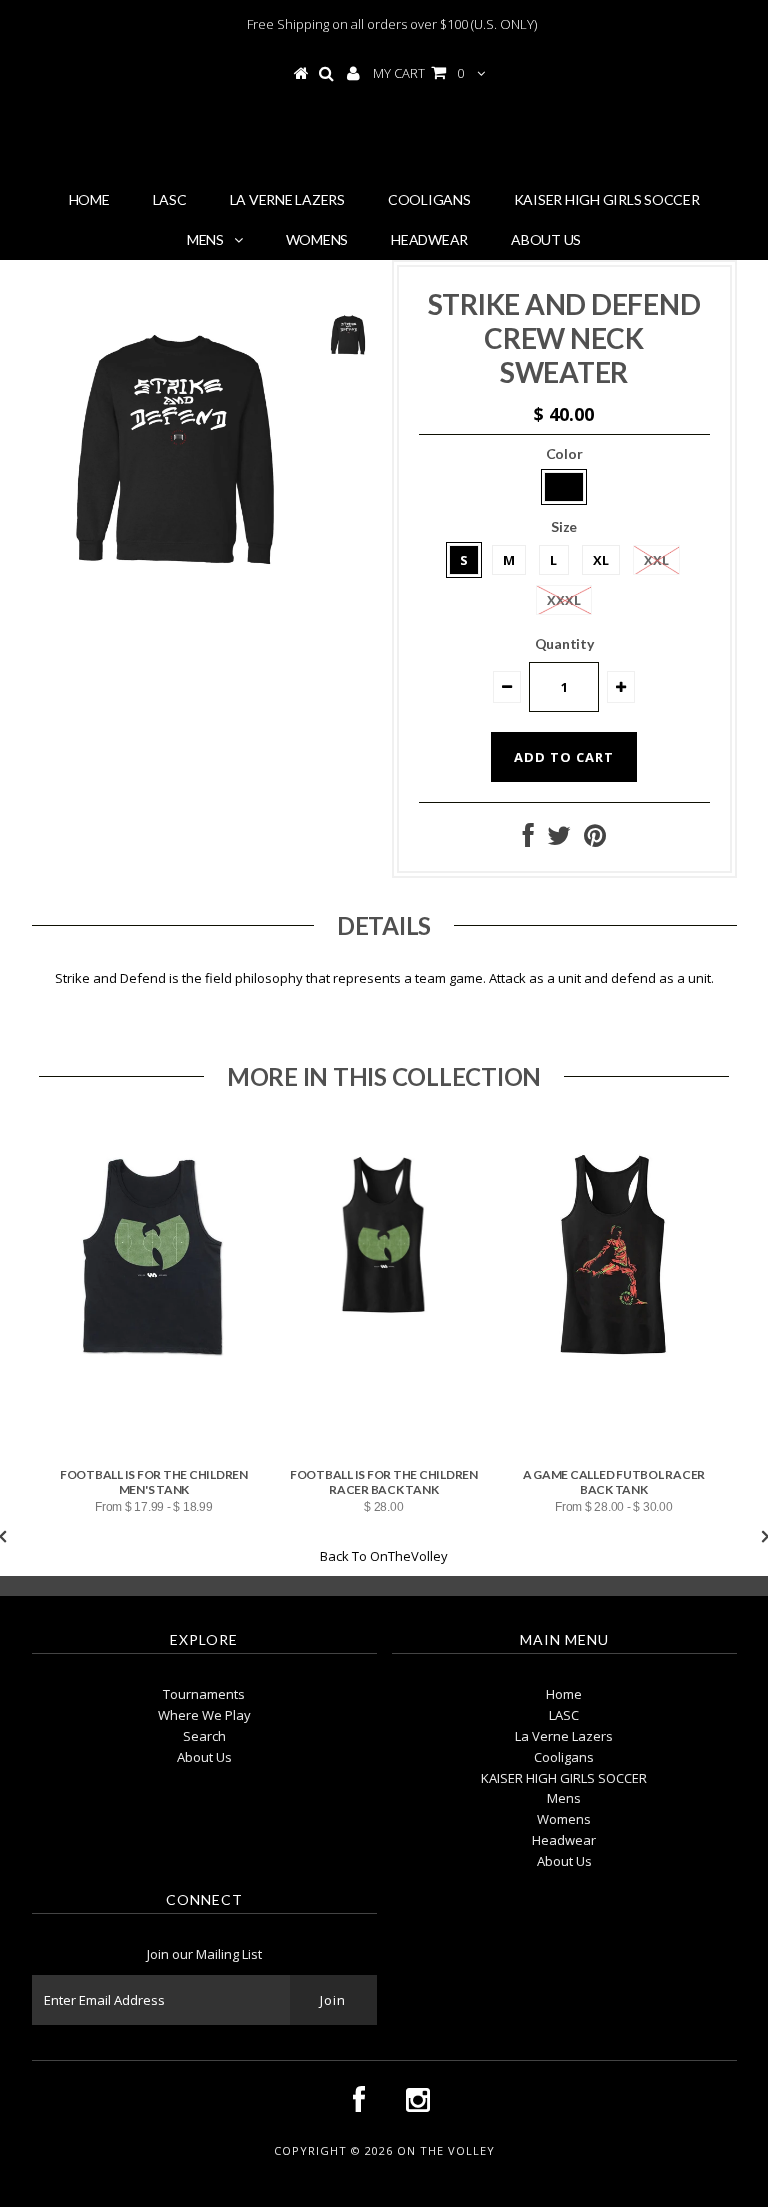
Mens (205, 239)
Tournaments (204, 1694)
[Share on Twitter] (559, 840)
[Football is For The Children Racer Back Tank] (384, 1339)
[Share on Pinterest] (595, 840)
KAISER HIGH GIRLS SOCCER (607, 199)
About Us (546, 239)
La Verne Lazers (287, 199)
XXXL (564, 600)
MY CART (418, 73)
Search (204, 1736)
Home (89, 199)
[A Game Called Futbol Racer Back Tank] (614, 1378)
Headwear (429, 239)
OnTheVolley (409, 1556)
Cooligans (429, 199)
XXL (656, 560)
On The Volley (391, 138)
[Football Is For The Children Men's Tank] (154, 1378)
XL (601, 560)
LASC (170, 199)
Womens (317, 239)
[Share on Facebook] (528, 840)
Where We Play (204, 1715)
